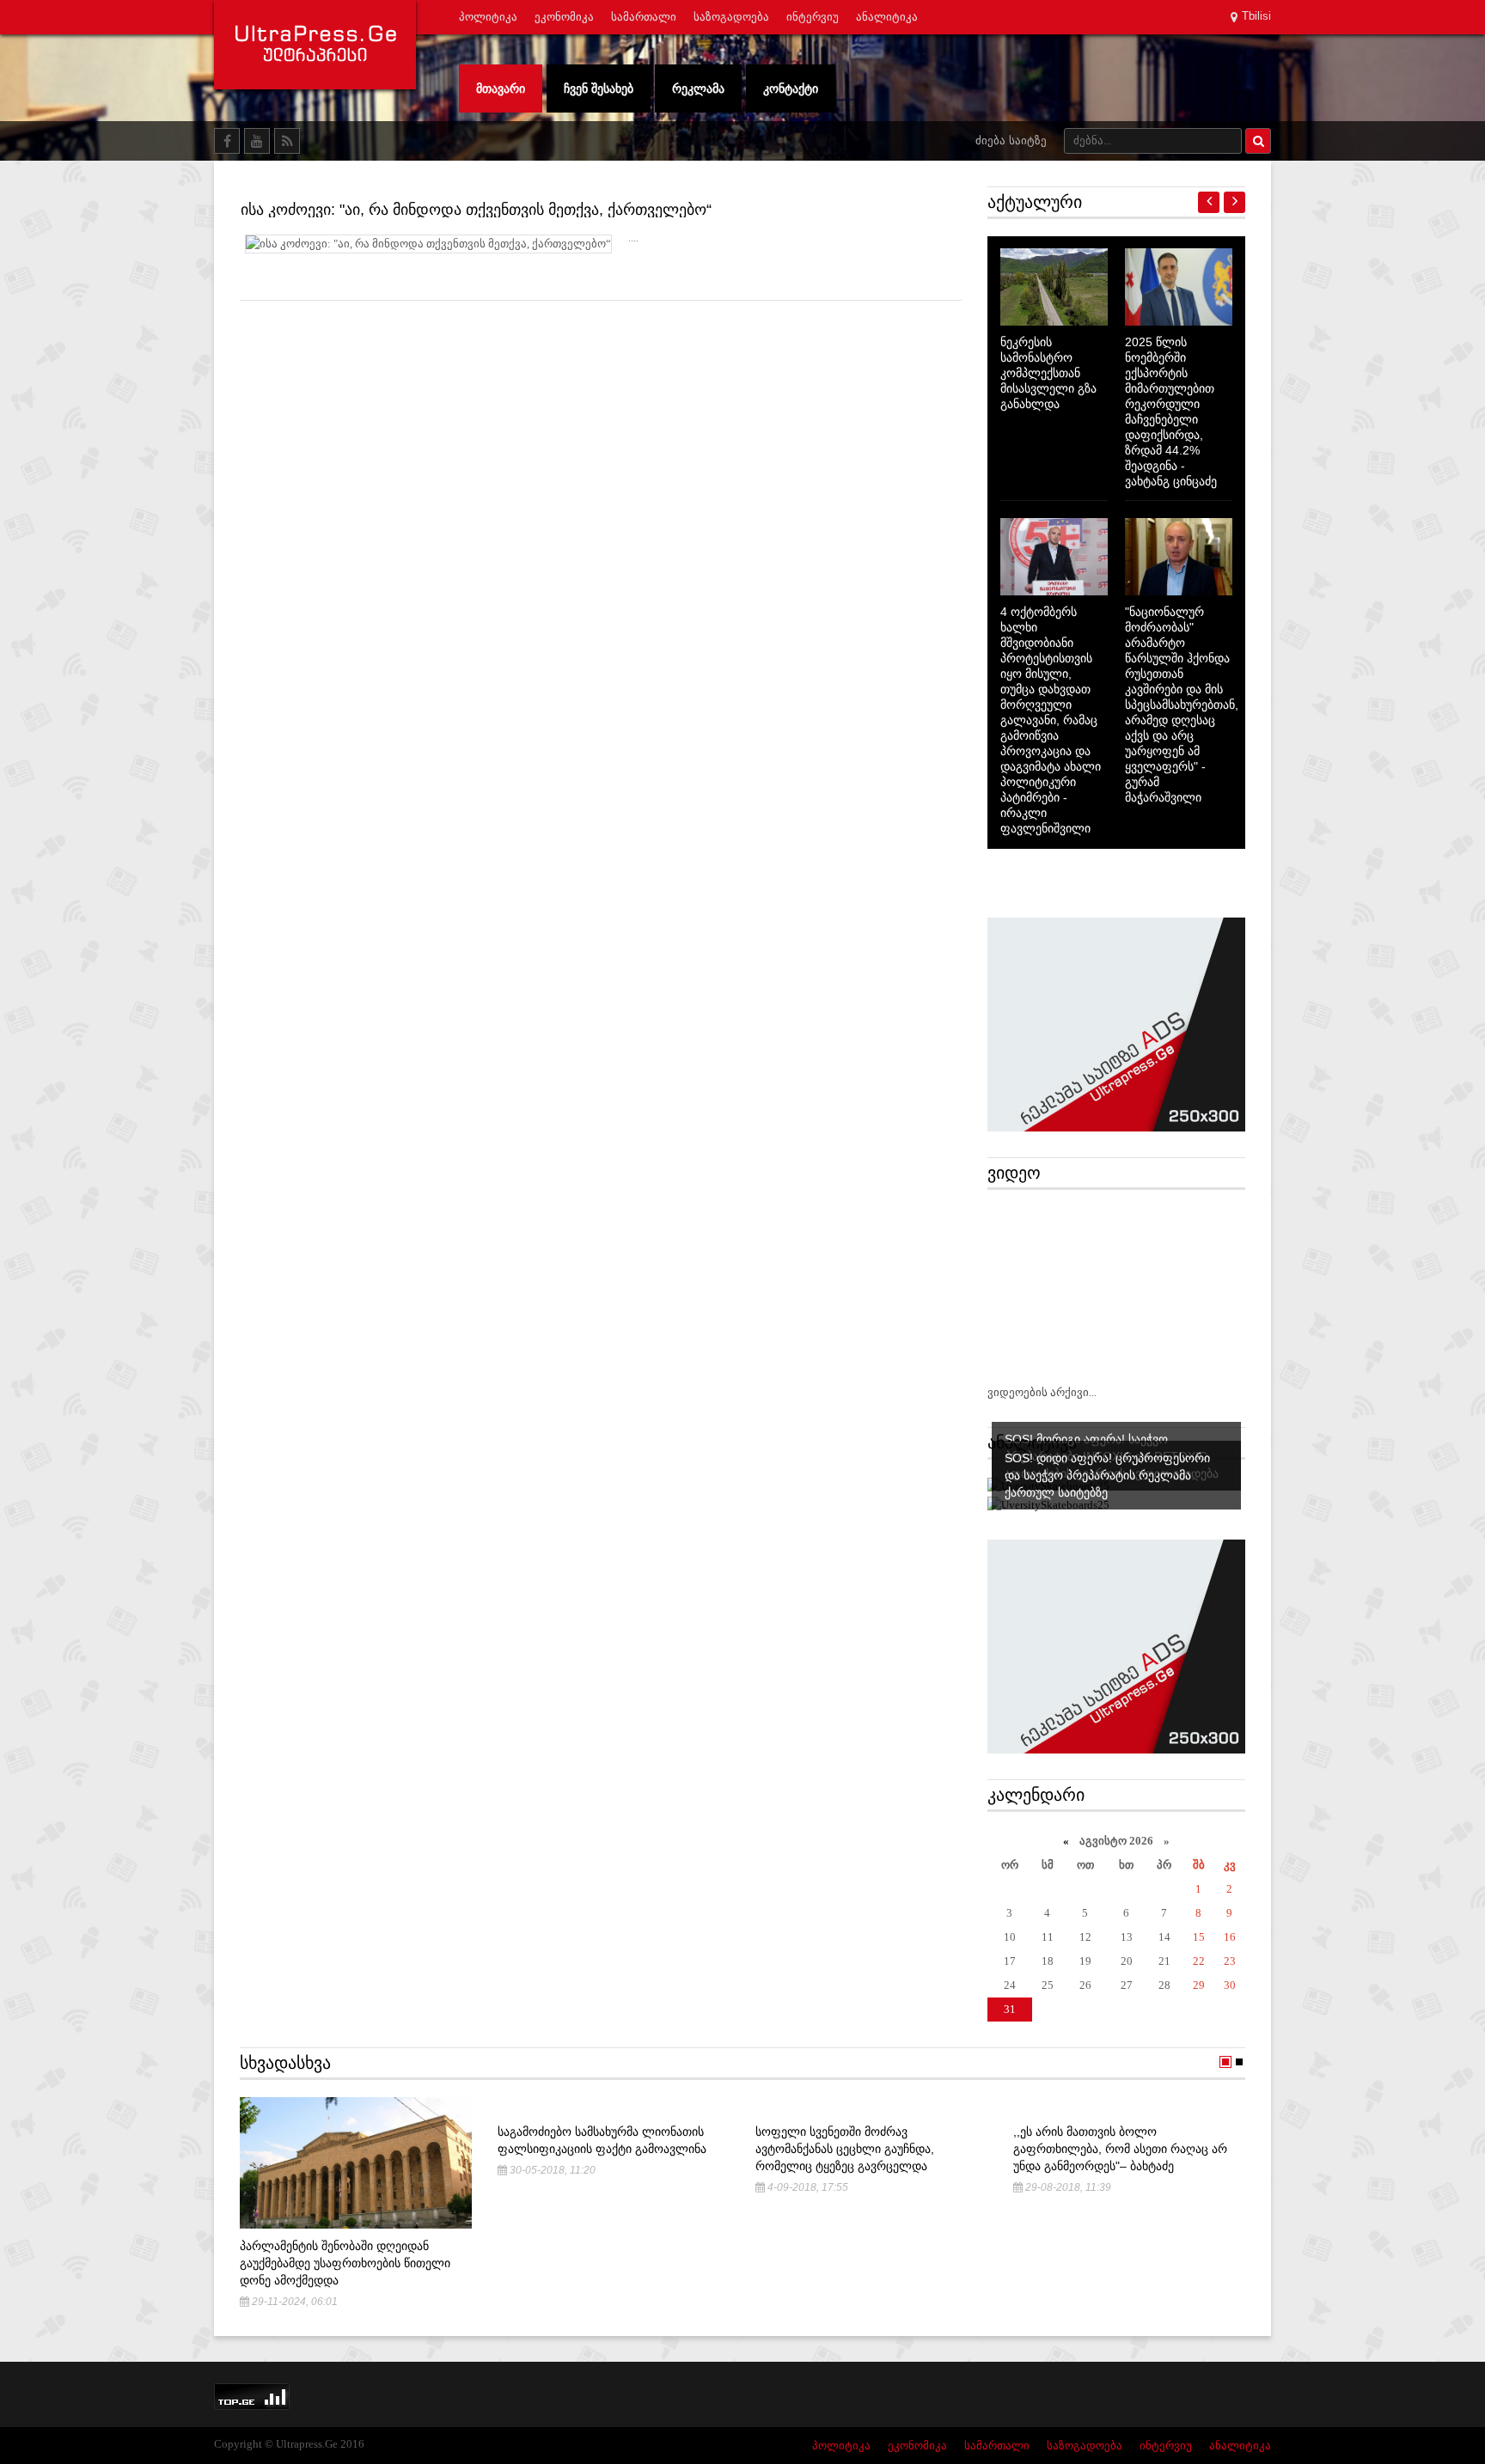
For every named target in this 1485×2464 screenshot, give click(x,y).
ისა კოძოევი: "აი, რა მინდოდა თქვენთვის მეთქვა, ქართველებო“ (476, 210)
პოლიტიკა (488, 17)
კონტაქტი (791, 88)
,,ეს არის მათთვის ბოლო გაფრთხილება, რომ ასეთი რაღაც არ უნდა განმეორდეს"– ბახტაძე (1120, 2149)
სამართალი (644, 17)
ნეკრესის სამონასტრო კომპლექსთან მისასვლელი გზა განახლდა (1048, 373)
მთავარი (501, 88)
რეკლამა (698, 88)
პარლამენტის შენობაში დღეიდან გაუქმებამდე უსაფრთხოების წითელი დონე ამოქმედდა (345, 2263)
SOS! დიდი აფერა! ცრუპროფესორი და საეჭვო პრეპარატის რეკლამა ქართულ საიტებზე (1107, 1475)
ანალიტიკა (887, 17)
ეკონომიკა (564, 17)
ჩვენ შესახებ (599, 88)
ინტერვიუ (813, 17)
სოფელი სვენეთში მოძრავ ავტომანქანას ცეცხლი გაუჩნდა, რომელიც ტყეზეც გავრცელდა (845, 2149)
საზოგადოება (731, 17)
